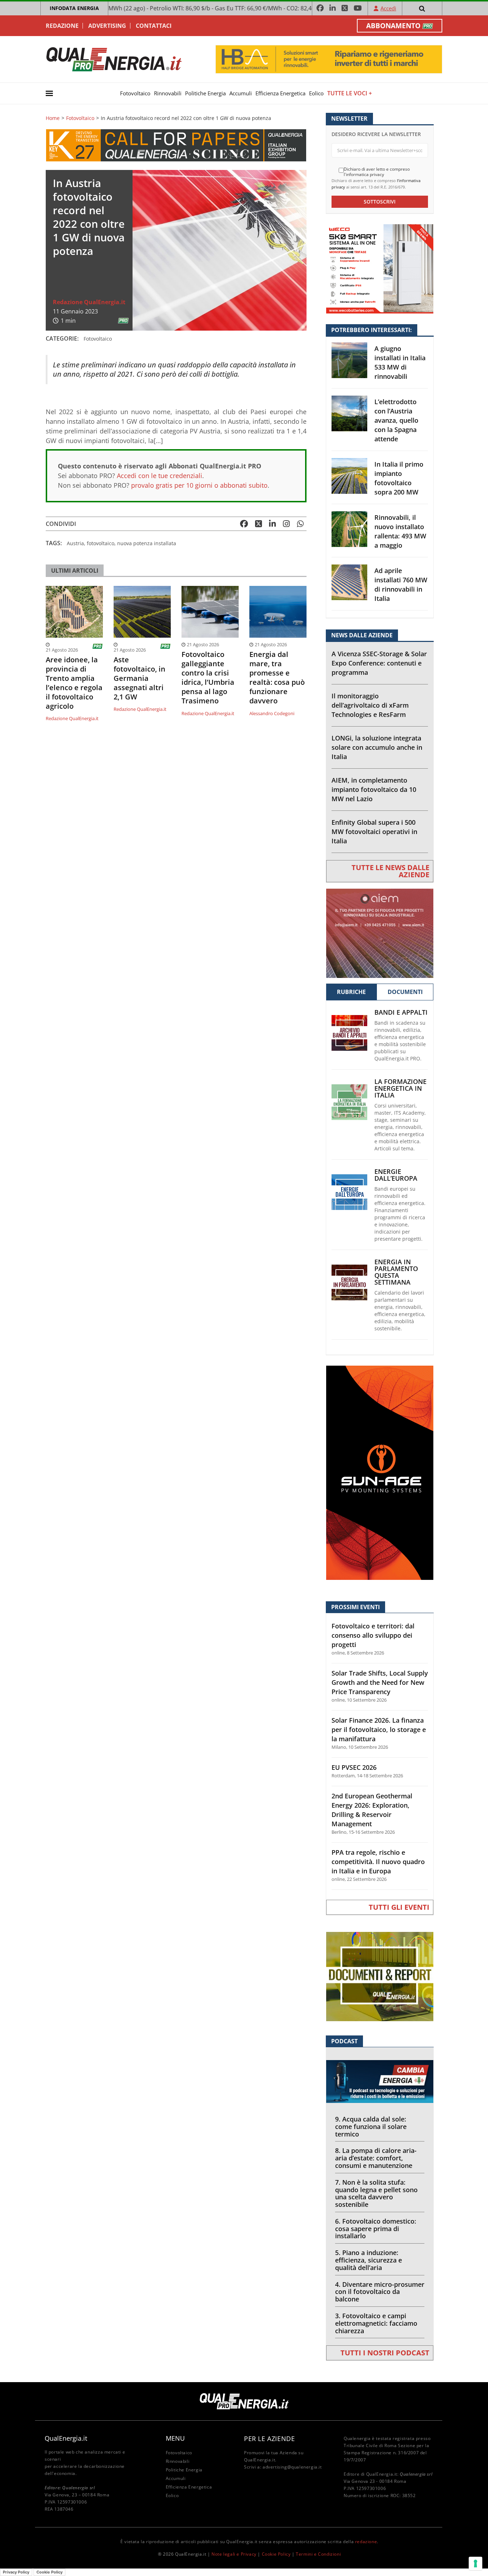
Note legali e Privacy (234, 2554)
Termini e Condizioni (318, 2554)
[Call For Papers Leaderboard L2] (176, 145)
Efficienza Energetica (280, 93)
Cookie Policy (276, 2554)
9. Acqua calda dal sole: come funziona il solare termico (371, 2126)
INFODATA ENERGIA (74, 8)
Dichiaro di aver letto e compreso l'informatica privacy (377, 172)
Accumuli (241, 93)
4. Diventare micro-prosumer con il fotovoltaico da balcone (380, 2292)
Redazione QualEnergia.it (89, 302)
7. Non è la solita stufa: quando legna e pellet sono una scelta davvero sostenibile (376, 2193)
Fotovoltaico (135, 93)
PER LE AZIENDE (269, 2439)
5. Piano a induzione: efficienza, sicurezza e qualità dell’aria (369, 2260)
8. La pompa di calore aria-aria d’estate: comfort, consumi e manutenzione (376, 2158)
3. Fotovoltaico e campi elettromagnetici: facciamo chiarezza (376, 2323)
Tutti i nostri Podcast (385, 2353)
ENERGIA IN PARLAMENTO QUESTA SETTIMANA (396, 1272)
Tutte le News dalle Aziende (390, 871)
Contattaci (154, 26)
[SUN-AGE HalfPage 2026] (380, 1472)
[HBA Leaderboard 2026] (329, 59)
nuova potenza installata (147, 543)
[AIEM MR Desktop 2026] (380, 933)
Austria (75, 543)
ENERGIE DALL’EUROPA (396, 1175)
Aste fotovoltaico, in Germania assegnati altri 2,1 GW (140, 678)
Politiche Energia (205, 93)
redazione (366, 2542)
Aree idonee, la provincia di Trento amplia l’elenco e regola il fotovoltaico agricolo (74, 683)
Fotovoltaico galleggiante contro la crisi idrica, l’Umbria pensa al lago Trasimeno (208, 678)
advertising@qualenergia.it (292, 2467)
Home (53, 118)
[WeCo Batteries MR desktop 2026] (380, 268)
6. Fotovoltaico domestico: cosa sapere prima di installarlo (376, 2229)
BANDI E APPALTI (401, 1012)
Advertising (107, 26)
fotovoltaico (101, 543)
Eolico (316, 93)
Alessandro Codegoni (272, 713)
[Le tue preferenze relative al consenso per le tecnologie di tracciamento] (475, 2564)
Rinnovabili (168, 93)
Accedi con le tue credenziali (160, 476)
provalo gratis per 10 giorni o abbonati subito (199, 485)
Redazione (62, 26)
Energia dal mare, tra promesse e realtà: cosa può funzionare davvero (277, 678)
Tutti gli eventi (399, 1907)
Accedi (388, 8)
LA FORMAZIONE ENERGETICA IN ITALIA (400, 1088)
